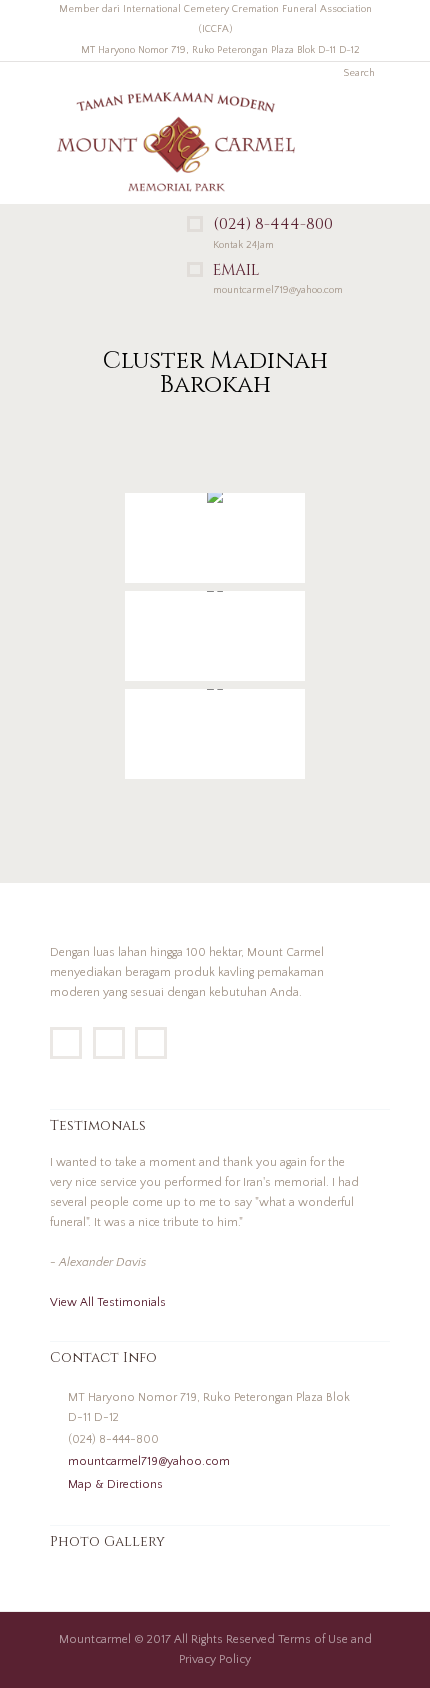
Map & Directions (115, 1484)
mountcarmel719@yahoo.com (149, 1461)
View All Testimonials (108, 1302)
